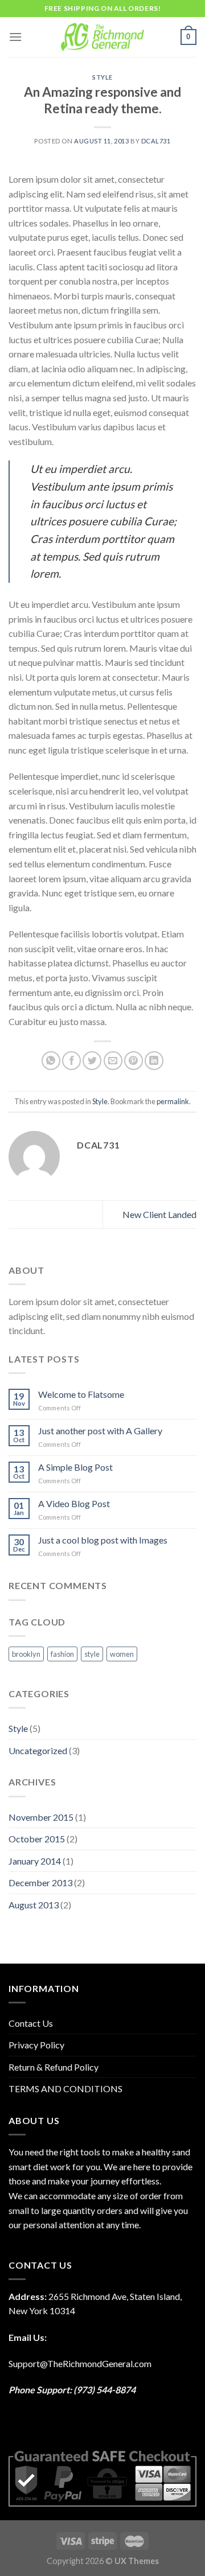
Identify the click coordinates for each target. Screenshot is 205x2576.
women (122, 1654)
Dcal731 (156, 141)
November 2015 (41, 1817)
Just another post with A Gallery (100, 1431)
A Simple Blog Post (75, 1467)
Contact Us (31, 2023)
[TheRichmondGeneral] (103, 37)
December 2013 (40, 1882)
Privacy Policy (36, 2045)
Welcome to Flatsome (81, 1394)
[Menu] (15, 37)
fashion (62, 1654)
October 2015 (37, 1839)
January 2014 (35, 1861)
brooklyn (26, 1654)
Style (102, 77)
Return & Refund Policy (54, 2067)
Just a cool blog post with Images (103, 1540)
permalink (173, 1101)
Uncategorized (38, 1750)
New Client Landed (159, 1214)
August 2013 (34, 1905)
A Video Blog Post (74, 1503)
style (92, 1654)
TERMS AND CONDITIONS (65, 2089)
